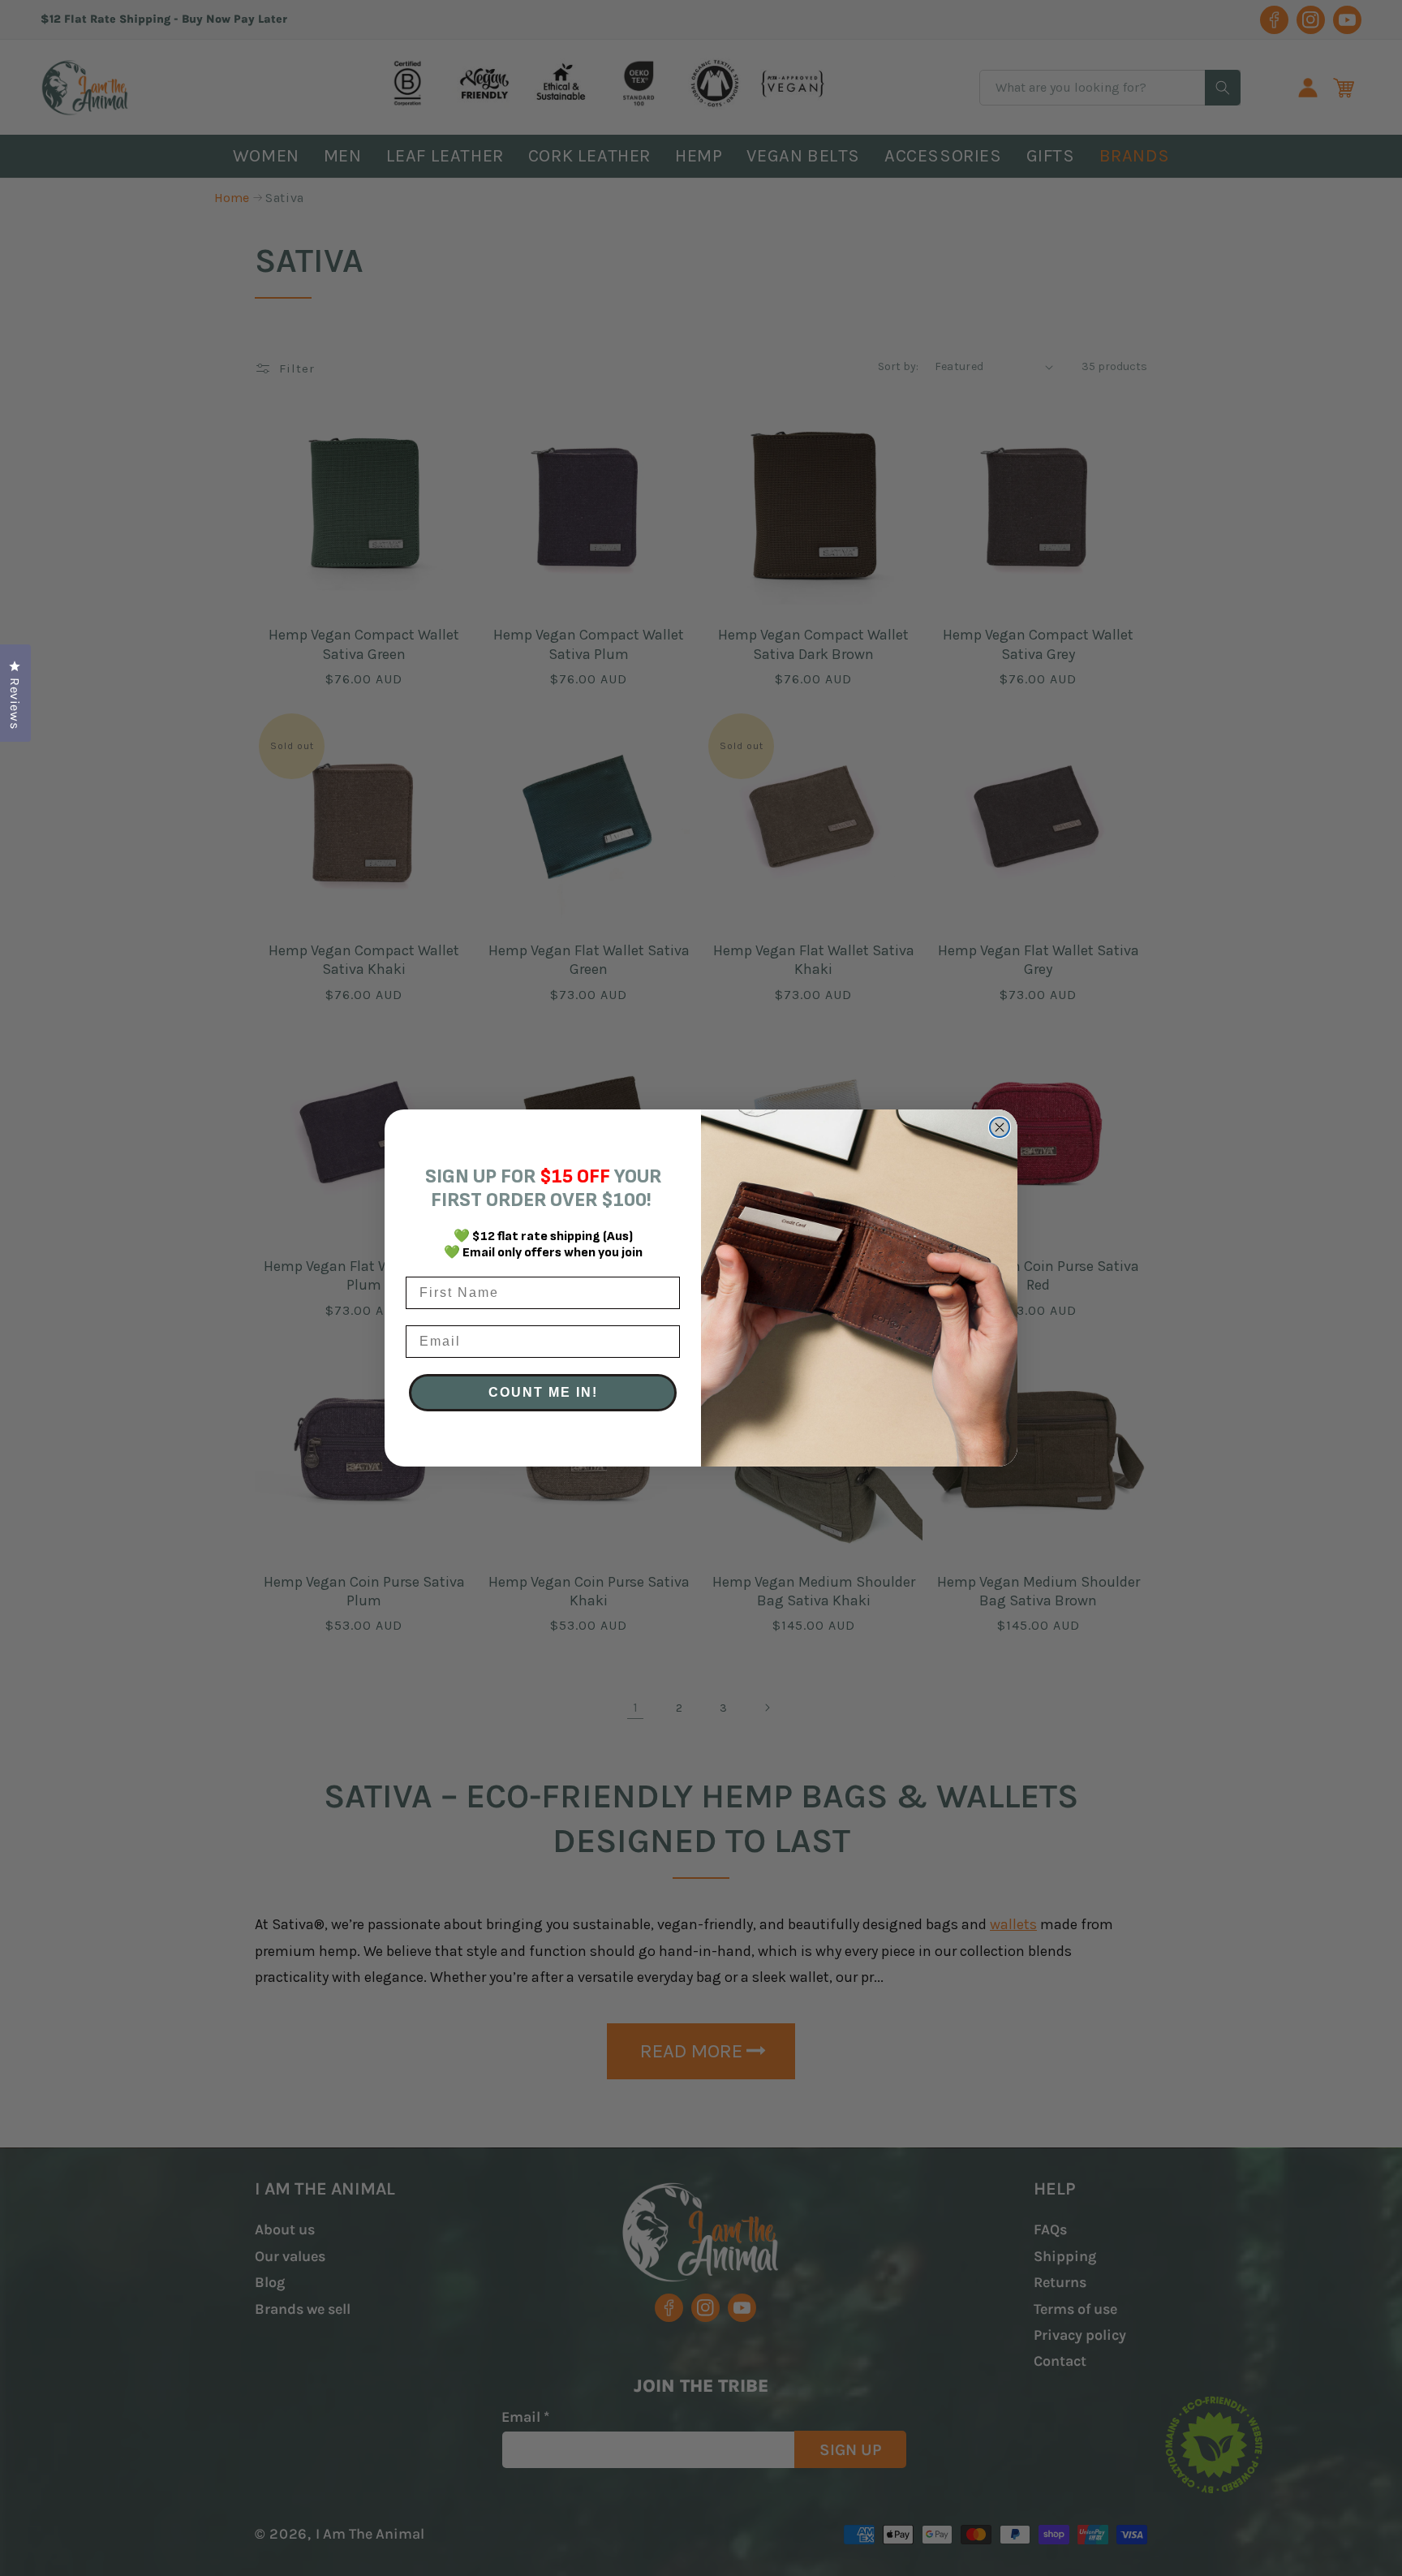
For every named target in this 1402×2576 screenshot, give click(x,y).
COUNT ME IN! (543, 1392)
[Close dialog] (1000, 1127)
